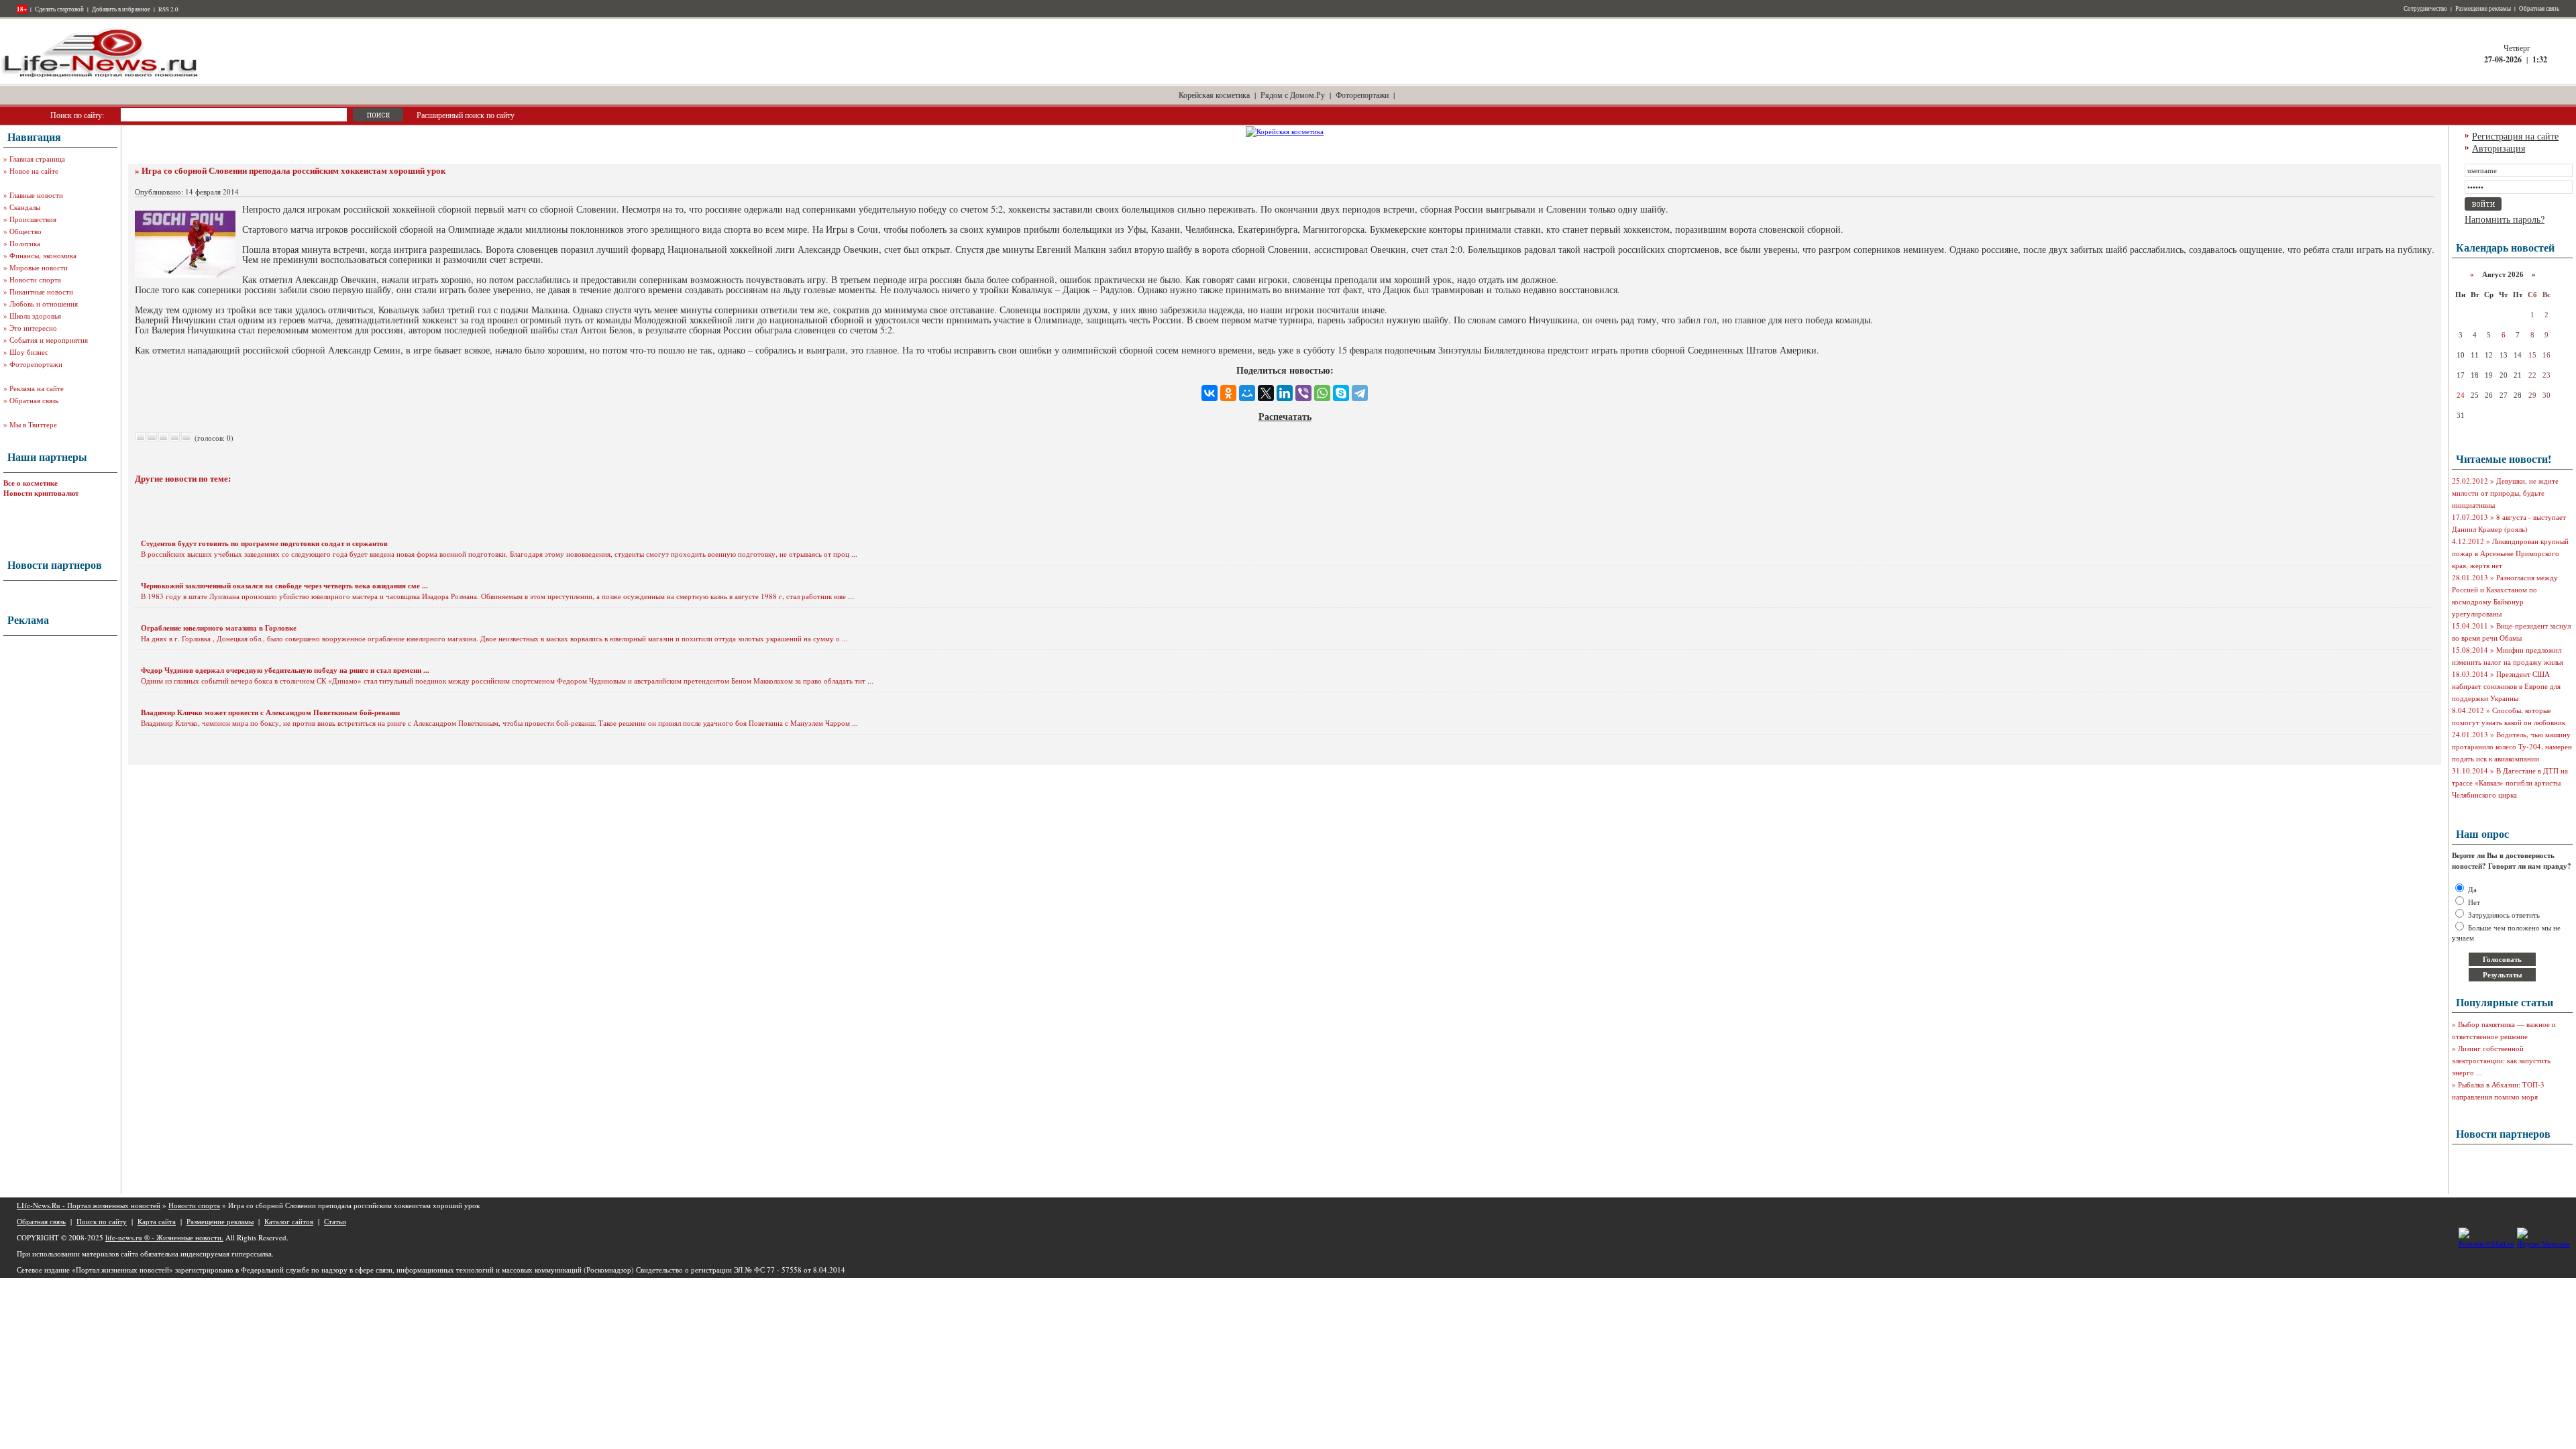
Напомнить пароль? (2505, 219)
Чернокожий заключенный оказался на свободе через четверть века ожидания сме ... (284, 586)
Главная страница (37, 159)
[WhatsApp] (1322, 393)
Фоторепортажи (1362, 95)
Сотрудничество (2425, 9)
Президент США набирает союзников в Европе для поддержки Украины (2506, 686)
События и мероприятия (49, 340)
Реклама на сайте (37, 388)
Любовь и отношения (44, 304)
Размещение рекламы (2483, 9)
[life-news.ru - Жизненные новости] (101, 76)
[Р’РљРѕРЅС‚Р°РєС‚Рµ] (1210, 393)
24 (2461, 395)
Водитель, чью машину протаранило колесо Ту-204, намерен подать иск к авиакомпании (2512, 746)
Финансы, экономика (43, 255)
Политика (25, 243)
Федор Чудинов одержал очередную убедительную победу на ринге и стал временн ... (285, 670)
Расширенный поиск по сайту (466, 115)
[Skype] (1341, 393)
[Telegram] (1360, 393)
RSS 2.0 (168, 9)
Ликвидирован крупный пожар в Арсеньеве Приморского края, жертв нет (2510, 553)
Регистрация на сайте (2515, 136)
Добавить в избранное (121, 9)
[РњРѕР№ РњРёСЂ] (1247, 393)
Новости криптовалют (41, 493)
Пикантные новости (41, 291)
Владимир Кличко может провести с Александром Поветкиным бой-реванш (270, 712)
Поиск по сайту (102, 1221)
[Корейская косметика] (1285, 131)
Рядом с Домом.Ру (1293, 95)
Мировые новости (39, 267)
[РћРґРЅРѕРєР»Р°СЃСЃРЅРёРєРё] (1228, 393)
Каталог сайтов (289, 1221)
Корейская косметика (1214, 95)
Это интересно (33, 328)
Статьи (335, 1221)
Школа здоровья (35, 316)
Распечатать (1285, 416)
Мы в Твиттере (33, 424)
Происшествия (33, 219)
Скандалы (25, 207)
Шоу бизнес (29, 352)
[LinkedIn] (1285, 393)
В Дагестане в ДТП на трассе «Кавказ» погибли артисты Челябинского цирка (2510, 783)
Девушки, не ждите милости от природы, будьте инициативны (2505, 493)
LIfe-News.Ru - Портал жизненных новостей (89, 1205)
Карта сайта (157, 1221)
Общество (25, 231)
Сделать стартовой (59, 9)
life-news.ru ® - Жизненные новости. (164, 1237)
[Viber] (1303, 393)
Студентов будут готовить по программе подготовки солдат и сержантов (264, 543)
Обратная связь (2539, 9)
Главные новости (36, 195)
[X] (1266, 393)
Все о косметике (31, 483)
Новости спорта (35, 279)
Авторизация (2499, 148)
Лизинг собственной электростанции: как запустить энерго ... (2501, 1060)
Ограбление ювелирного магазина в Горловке (219, 628)
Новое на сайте (34, 171)
